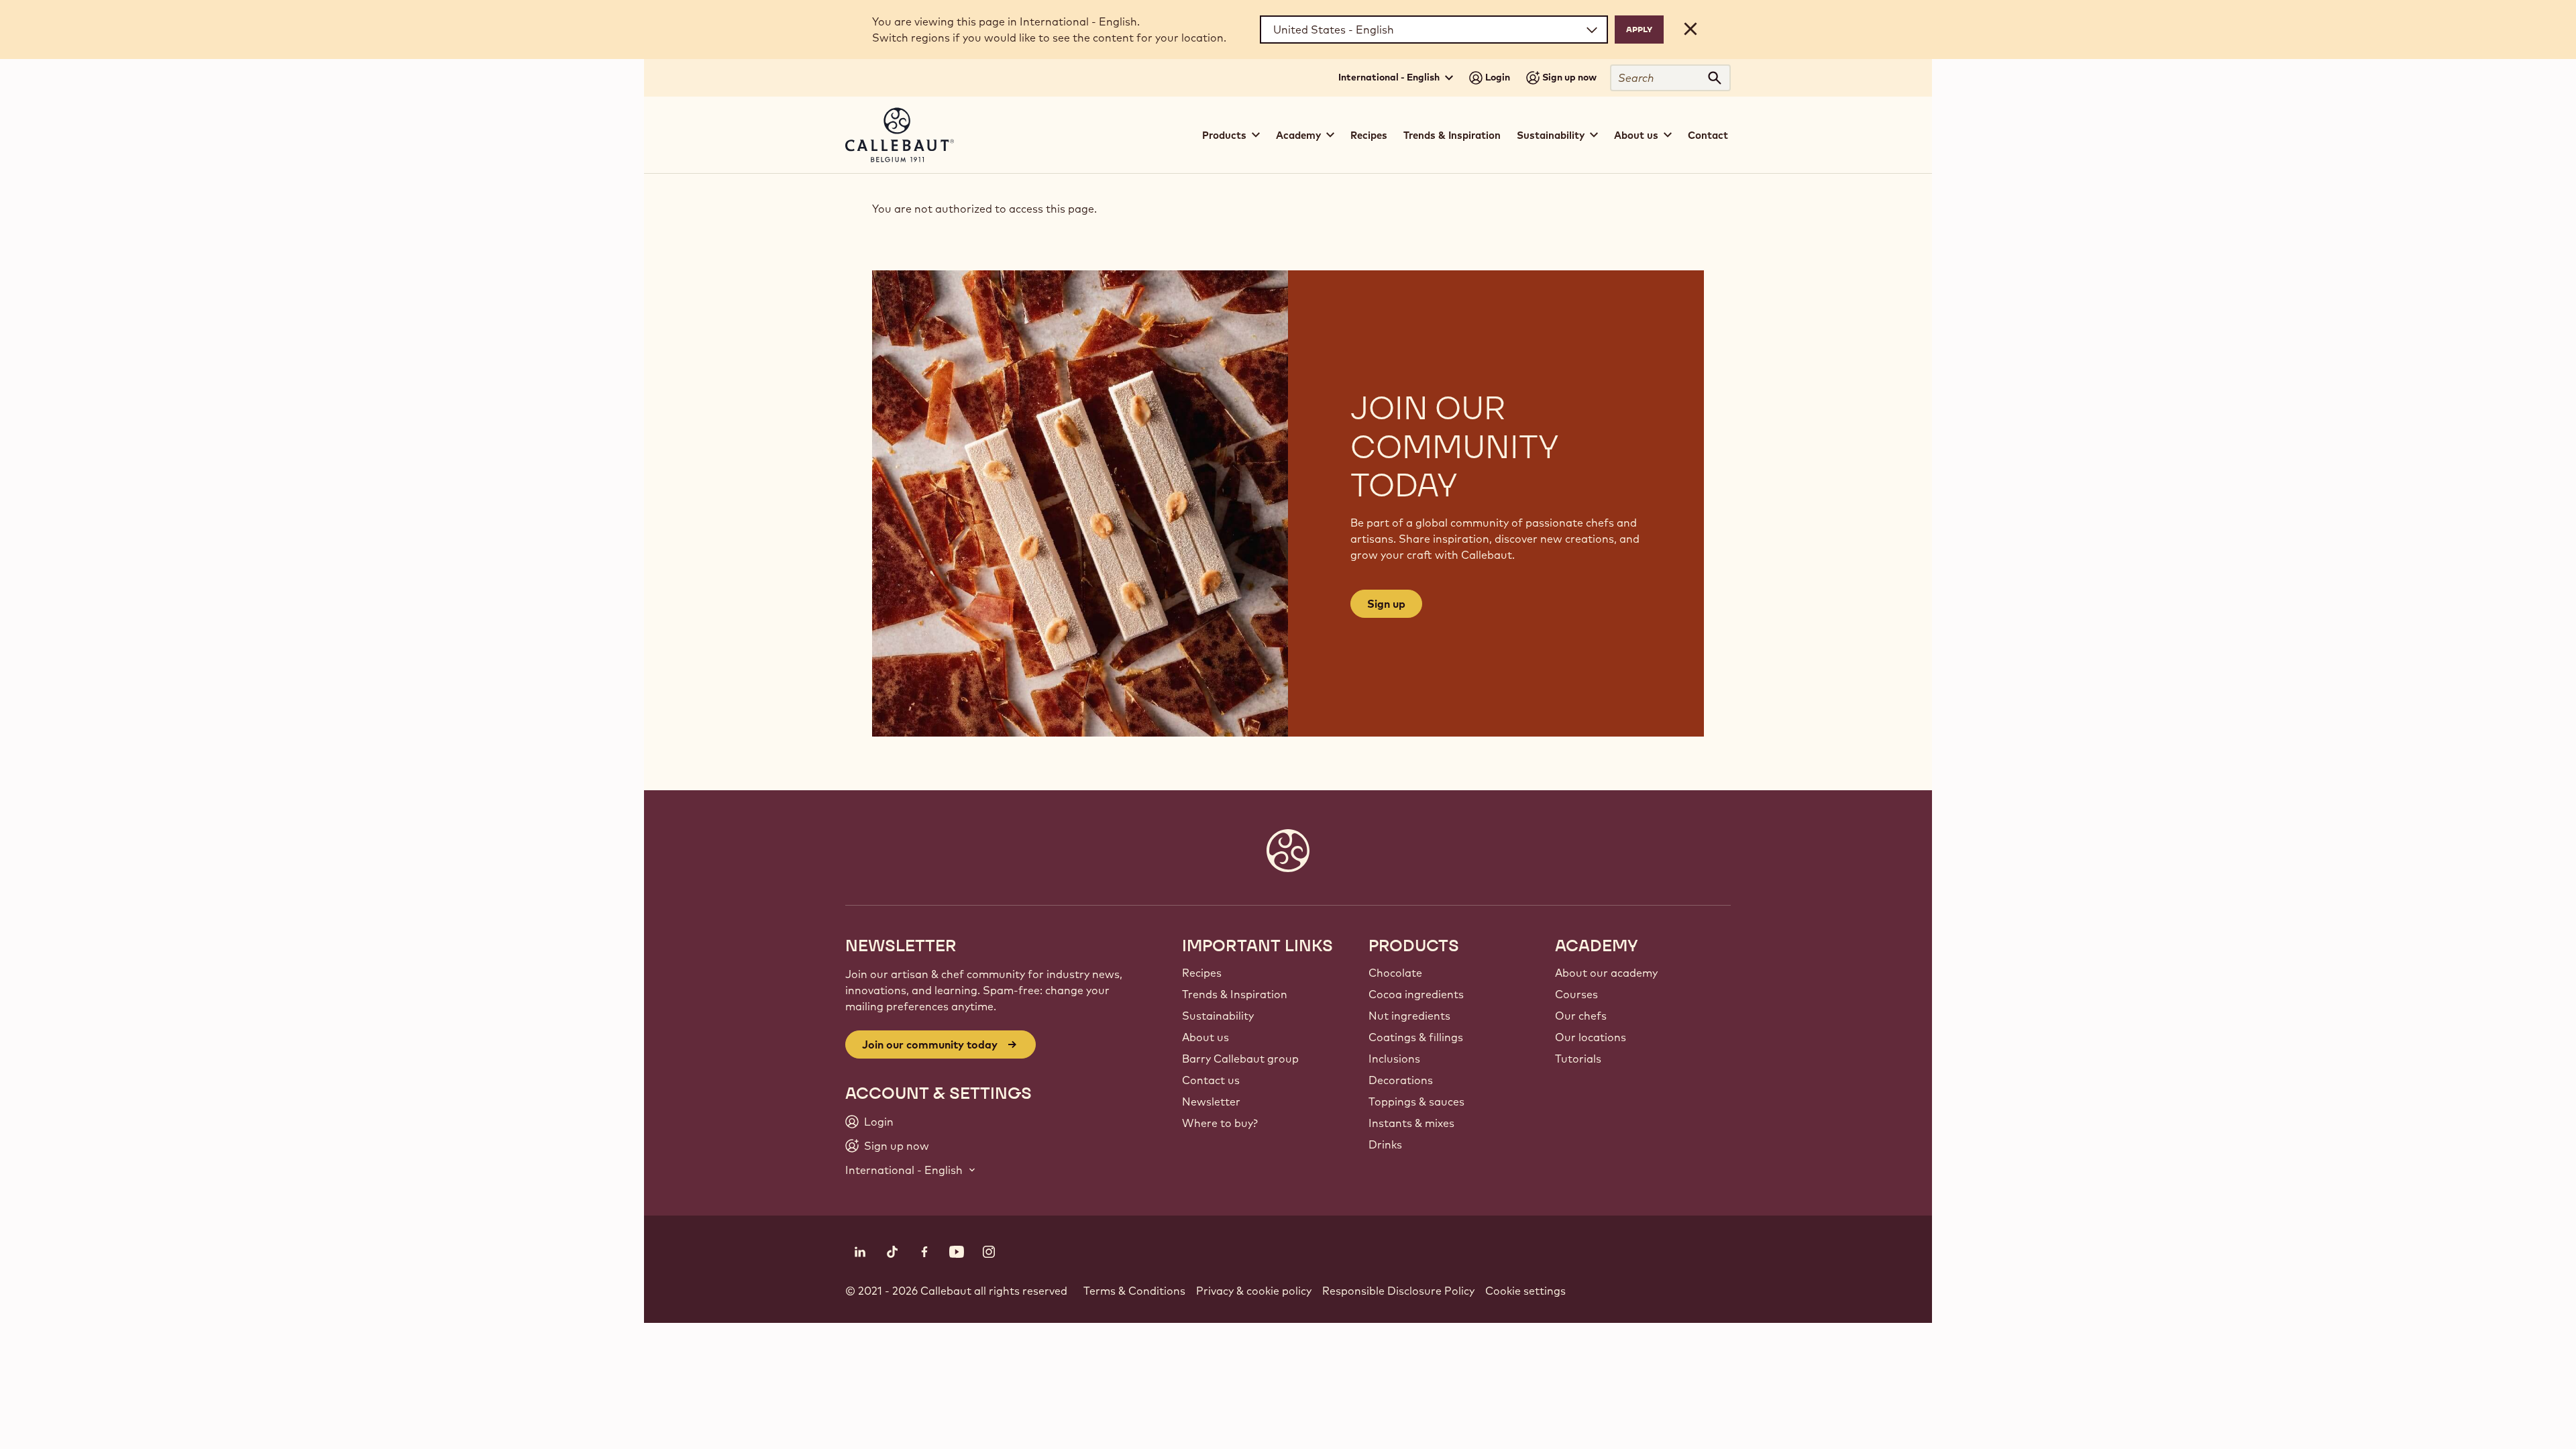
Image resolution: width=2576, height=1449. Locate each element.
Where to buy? (1220, 1123)
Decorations (1401, 1080)
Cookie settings (1525, 1291)
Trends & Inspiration (1452, 135)
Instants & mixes (1411, 1123)
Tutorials (1578, 1059)
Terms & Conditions (1134, 1291)
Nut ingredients (1409, 1016)
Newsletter (1211, 1102)
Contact (1708, 135)
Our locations (1591, 1037)
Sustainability (1218, 1016)
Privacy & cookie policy (1254, 1291)
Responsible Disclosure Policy (1398, 1291)
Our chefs (1581, 1016)
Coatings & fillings (1416, 1037)
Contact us (1211, 1080)
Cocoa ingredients (1416, 994)
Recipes (1369, 135)
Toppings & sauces (1416, 1102)
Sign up (1386, 604)
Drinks (1385, 1144)
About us (1205, 1037)
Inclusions (1394, 1059)
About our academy (1606, 973)
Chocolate (1395, 973)
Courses (1576, 994)
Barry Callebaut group (1240, 1059)
